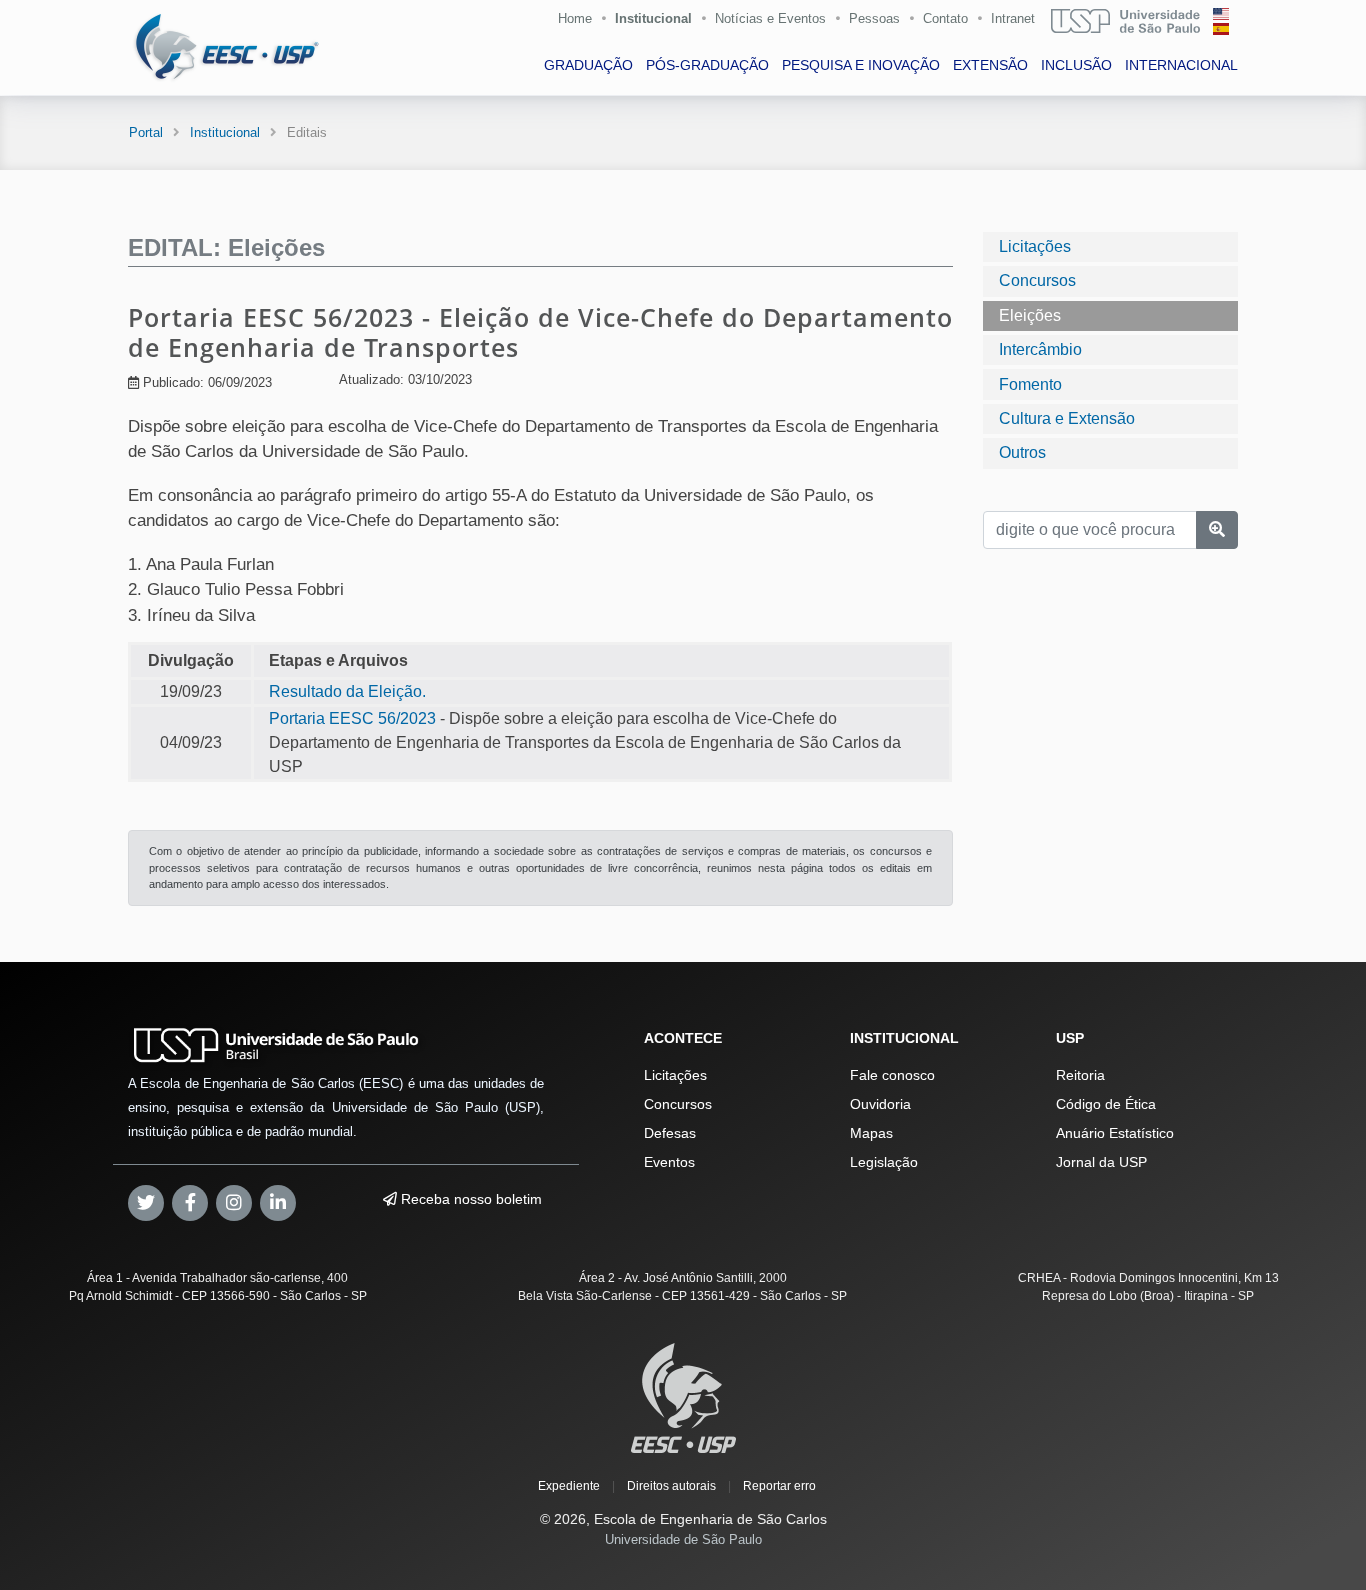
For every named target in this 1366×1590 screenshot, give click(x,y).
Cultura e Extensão (1067, 418)
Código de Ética (1106, 1104)
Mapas (871, 1133)
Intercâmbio (1040, 349)
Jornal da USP (1101, 1162)
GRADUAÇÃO (588, 65)
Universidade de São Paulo (683, 1539)
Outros (1022, 452)
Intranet (1013, 18)
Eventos (669, 1162)
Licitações (1035, 246)
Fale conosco (892, 1075)
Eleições (1030, 314)
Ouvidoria (880, 1104)
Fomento (1030, 383)
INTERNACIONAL (1181, 65)
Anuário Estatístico (1115, 1133)
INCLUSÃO (1076, 65)
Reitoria (1080, 1075)
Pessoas (874, 18)
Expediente (569, 1486)
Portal (146, 132)
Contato (945, 18)
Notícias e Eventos (770, 18)
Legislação (884, 1162)
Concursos (1037, 280)
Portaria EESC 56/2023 (352, 718)
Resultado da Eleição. (347, 691)
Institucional (653, 18)
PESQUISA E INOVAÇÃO (861, 65)
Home (575, 18)
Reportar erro (779, 1486)
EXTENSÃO (990, 65)
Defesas (670, 1133)
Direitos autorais (671, 1486)
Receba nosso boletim (469, 1199)
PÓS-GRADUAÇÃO (707, 65)
